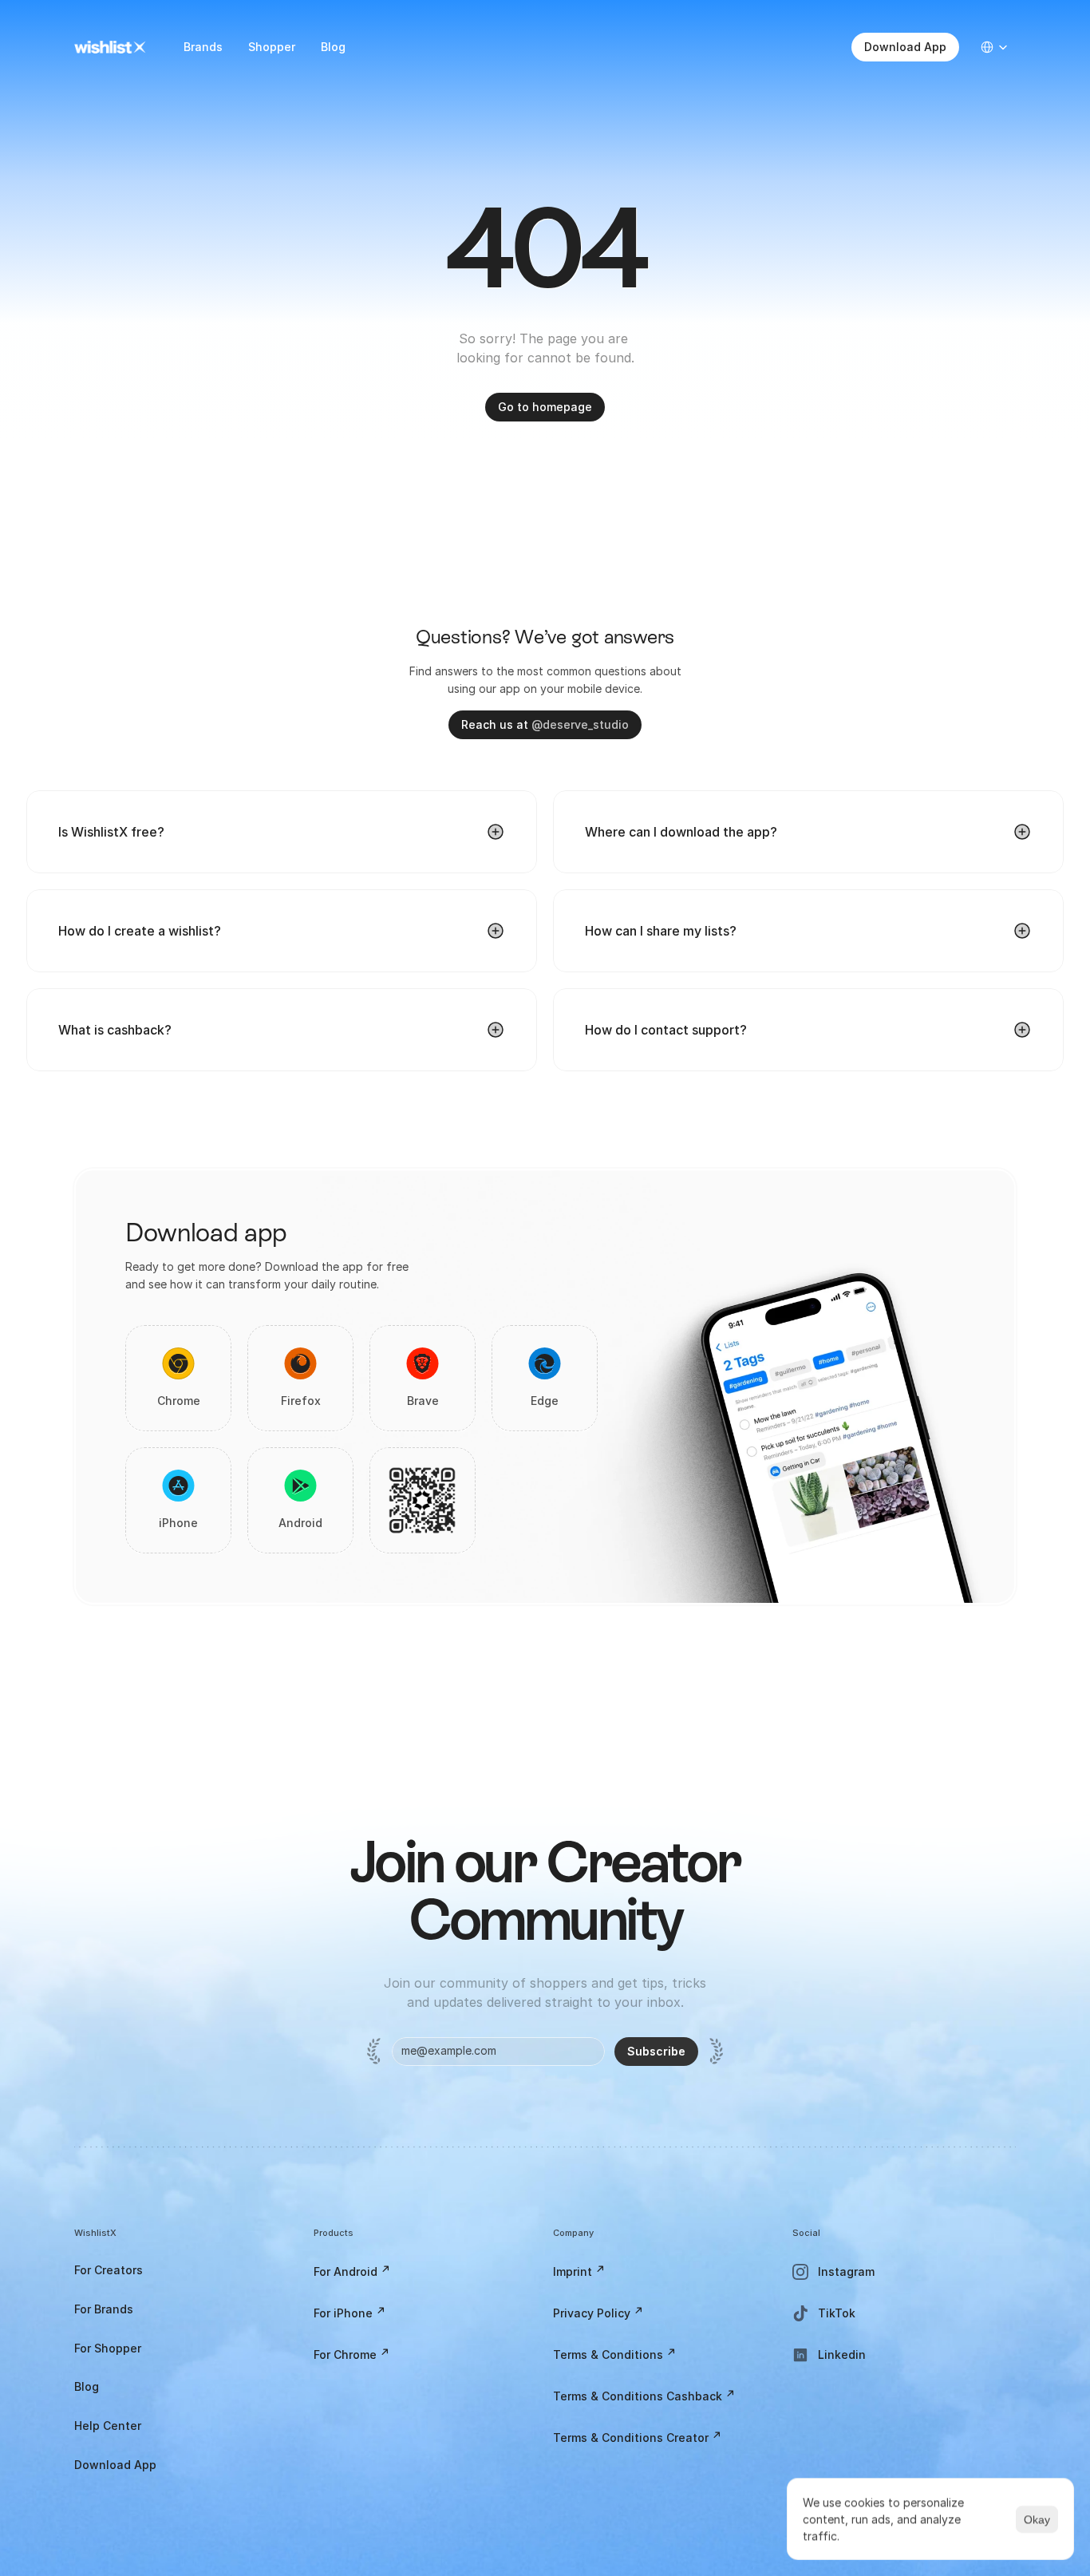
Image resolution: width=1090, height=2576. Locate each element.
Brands (203, 47)
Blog (333, 47)
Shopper (272, 47)
